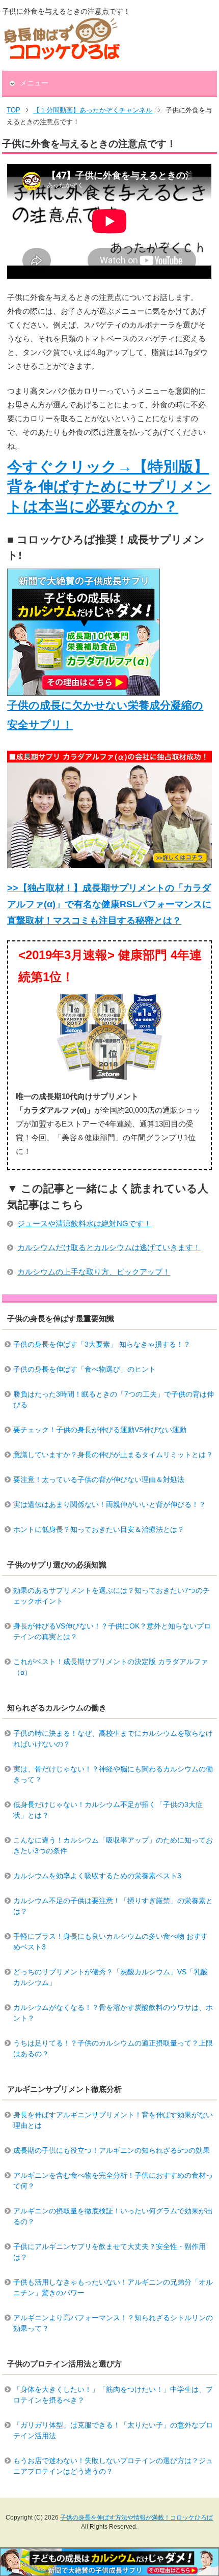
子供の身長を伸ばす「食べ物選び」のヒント (85, 1369)
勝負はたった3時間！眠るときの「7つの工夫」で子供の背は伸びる (114, 1399)
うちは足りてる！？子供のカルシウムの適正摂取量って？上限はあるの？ (113, 2048)
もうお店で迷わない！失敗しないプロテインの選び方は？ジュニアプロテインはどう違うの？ (113, 2466)
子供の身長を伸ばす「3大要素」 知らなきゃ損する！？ (102, 1344)
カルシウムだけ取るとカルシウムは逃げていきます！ (109, 1247)
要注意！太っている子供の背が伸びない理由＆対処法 (99, 1479)
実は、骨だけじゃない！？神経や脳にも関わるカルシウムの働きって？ (113, 1774)
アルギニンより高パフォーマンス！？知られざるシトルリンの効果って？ (113, 2323)
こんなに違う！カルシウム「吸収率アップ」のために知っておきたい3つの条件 (113, 1845)
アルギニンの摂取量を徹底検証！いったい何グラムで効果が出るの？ (113, 2216)
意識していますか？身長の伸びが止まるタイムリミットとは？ (113, 1455)
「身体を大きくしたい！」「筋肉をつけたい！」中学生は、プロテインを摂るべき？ (113, 2395)
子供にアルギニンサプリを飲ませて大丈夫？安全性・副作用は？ (109, 2252)
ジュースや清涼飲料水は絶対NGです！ (84, 1223)
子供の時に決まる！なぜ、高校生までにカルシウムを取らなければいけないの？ (113, 1739)
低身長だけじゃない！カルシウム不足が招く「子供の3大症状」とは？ (108, 1810)
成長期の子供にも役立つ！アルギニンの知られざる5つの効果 (112, 2150)
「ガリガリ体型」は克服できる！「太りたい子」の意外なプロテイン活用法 (113, 2430)
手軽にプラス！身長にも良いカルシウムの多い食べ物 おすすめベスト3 (111, 1942)
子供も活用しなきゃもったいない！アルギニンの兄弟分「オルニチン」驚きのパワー (113, 2287)
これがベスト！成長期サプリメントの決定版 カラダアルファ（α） (111, 1667)
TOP (13, 110)
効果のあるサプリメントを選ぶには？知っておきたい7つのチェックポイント (112, 1596)
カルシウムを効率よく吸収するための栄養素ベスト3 (97, 1876)
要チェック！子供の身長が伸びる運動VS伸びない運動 (100, 1430)
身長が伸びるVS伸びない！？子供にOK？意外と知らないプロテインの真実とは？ (112, 1631)
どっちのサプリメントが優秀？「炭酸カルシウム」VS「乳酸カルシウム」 (111, 1977)
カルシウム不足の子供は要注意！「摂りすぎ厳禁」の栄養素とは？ (113, 1906)
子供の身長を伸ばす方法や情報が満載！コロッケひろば (136, 2518)
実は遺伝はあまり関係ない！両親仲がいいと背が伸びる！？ (109, 1504)
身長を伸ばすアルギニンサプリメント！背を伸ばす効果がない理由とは (113, 2120)
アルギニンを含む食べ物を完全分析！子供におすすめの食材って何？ (113, 2181)
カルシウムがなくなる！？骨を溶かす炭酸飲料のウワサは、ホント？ (113, 2013)
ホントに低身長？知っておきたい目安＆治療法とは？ (99, 1529)
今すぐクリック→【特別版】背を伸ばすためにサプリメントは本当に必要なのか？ (109, 486)
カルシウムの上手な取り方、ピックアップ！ (94, 1272)
